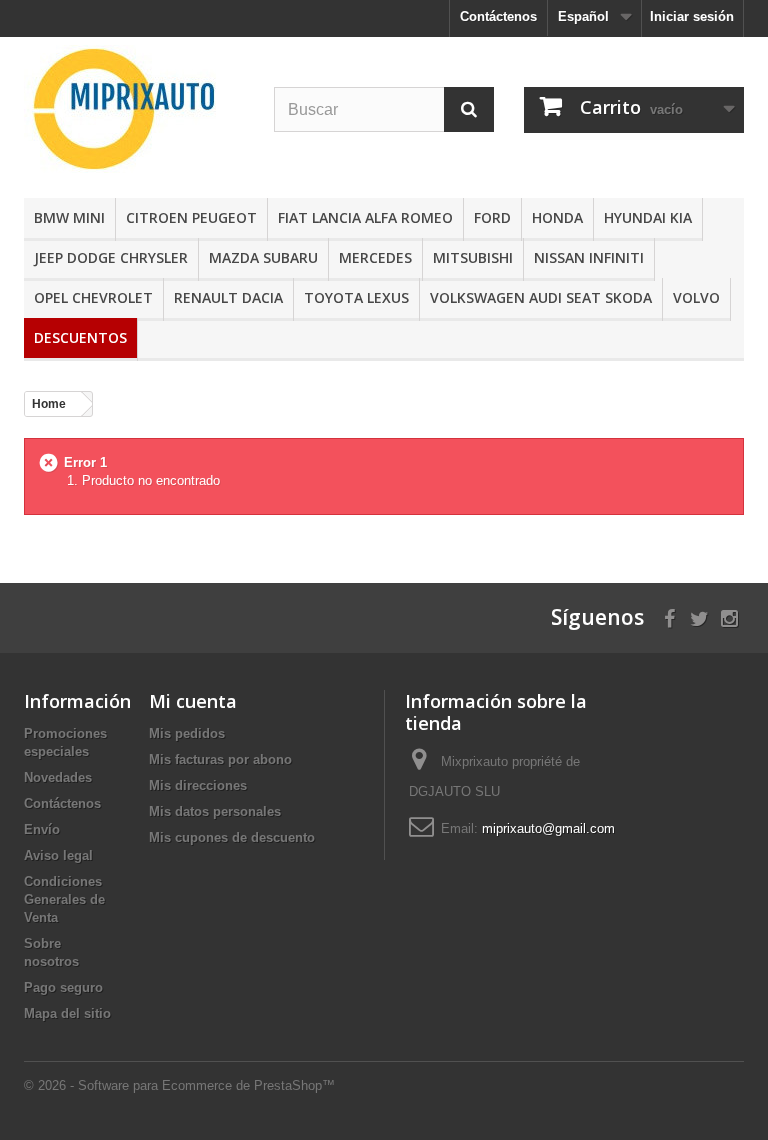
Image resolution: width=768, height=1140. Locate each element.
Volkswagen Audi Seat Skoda (541, 297)
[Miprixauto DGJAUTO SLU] (134, 109)
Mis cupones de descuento (232, 837)
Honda (557, 217)
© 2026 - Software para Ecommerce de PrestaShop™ (179, 1085)
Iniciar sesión (692, 16)
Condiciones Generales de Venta (64, 899)
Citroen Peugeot (191, 217)
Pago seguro (63, 987)
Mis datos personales (215, 811)
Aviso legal (58, 855)
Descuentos (80, 337)
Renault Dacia (228, 297)
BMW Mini (69, 217)
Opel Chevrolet (93, 297)
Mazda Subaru (263, 257)
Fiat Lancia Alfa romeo (365, 217)
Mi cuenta (193, 701)
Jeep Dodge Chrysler (111, 257)
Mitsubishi (473, 257)
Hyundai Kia (648, 217)
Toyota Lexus (356, 297)
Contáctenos (498, 16)
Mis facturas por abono (220, 759)
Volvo (696, 297)
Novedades (58, 777)
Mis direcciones (198, 785)
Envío (42, 829)
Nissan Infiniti (589, 257)
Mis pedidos (187, 733)
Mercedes (375, 257)
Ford (492, 217)
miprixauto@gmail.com (548, 828)
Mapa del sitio (67, 1013)
